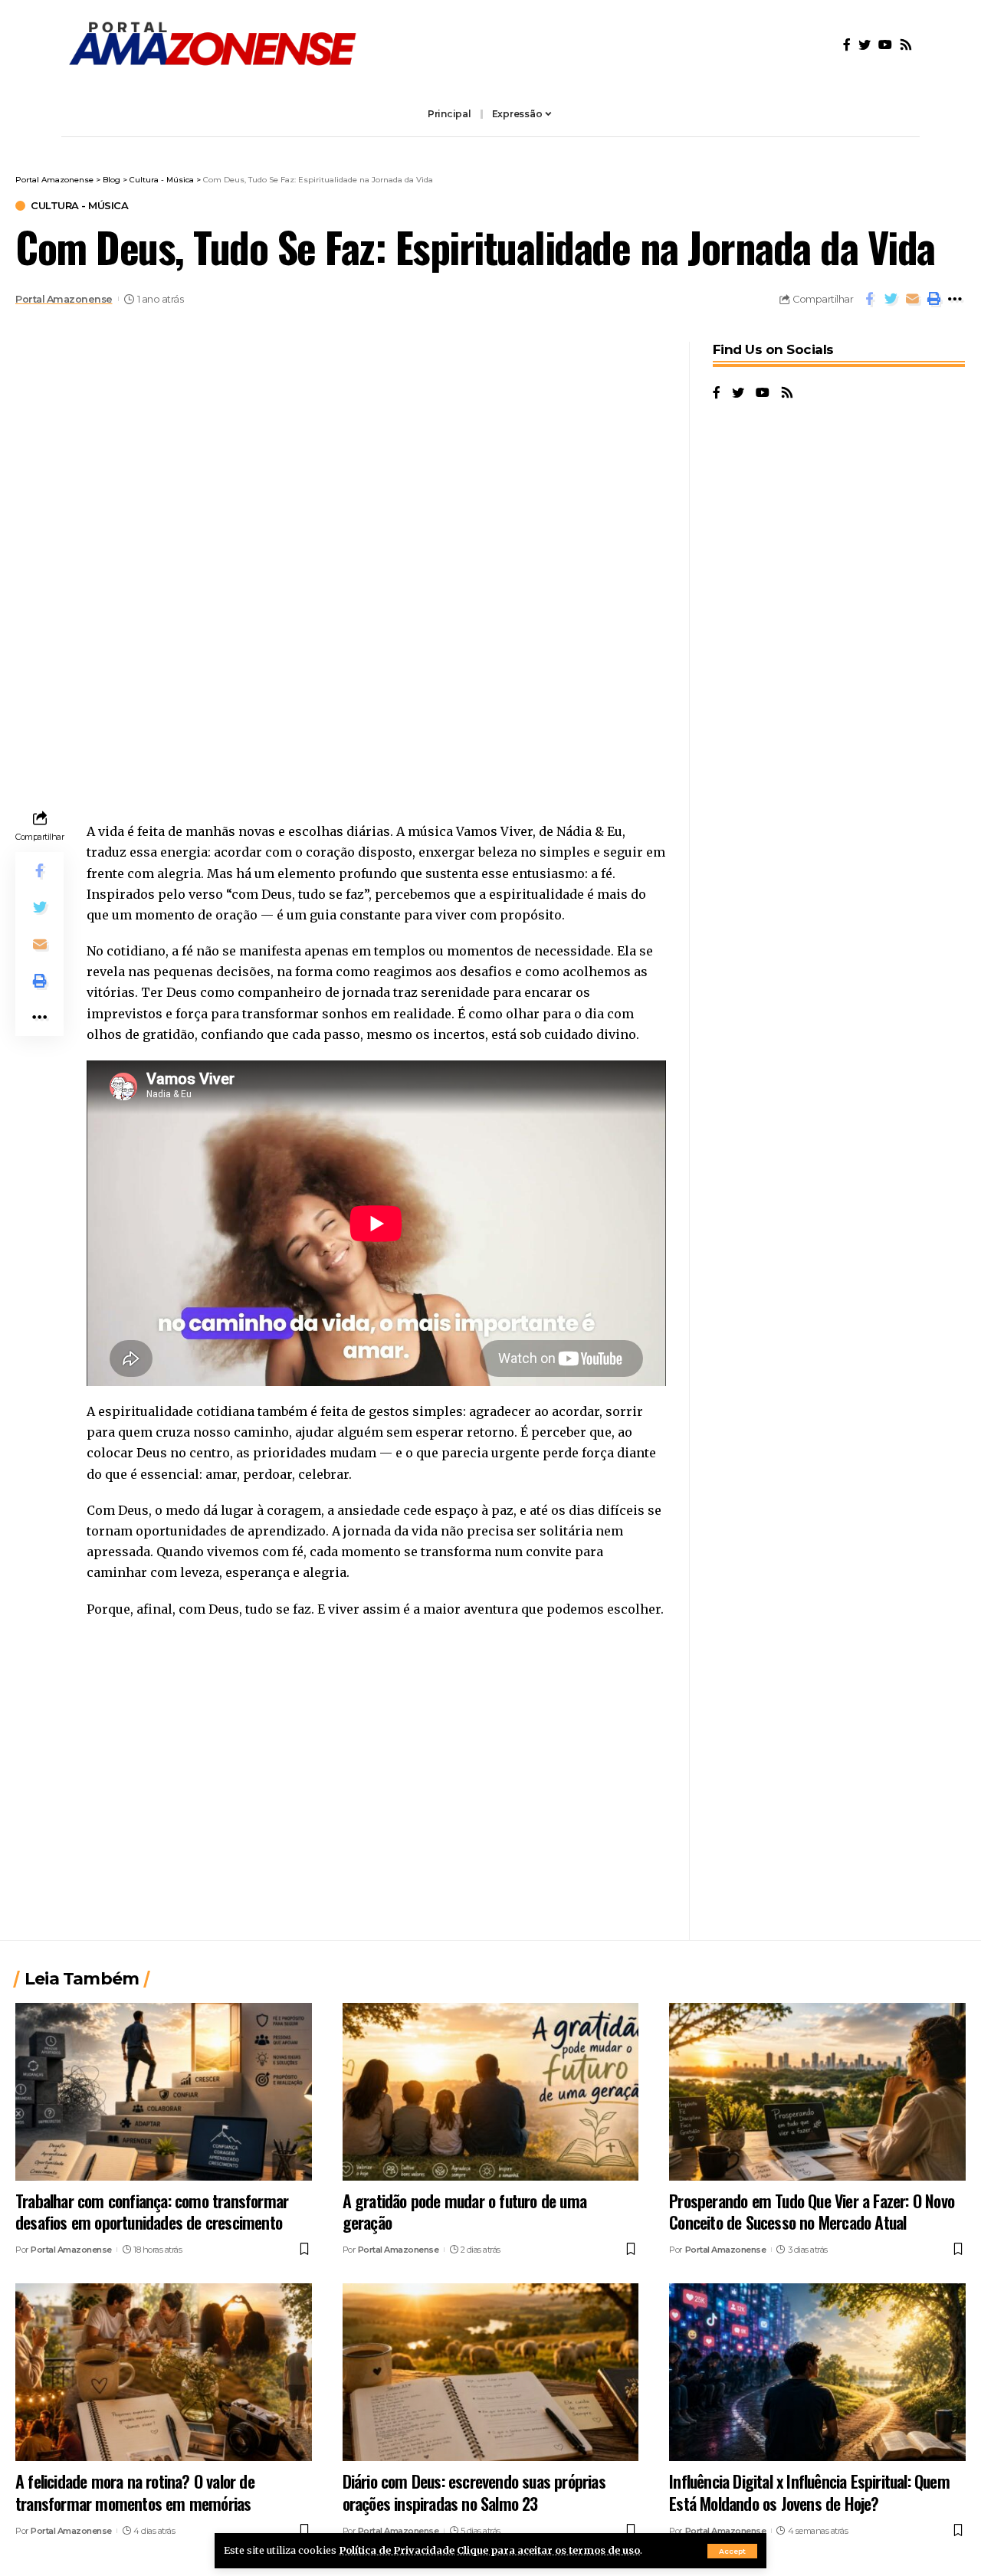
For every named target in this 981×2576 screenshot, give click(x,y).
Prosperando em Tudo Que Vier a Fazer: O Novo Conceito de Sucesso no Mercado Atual (812, 2212)
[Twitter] (865, 45)
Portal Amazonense (64, 299)
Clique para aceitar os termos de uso (548, 2550)
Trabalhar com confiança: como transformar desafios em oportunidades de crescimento (152, 2212)
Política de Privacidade (397, 2550)
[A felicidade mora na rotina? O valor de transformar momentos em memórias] (164, 2372)
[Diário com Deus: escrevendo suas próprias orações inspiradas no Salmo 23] (491, 2372)
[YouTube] (885, 45)
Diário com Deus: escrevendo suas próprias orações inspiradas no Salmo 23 (474, 2492)
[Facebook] (847, 45)
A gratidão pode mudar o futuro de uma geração (464, 2212)
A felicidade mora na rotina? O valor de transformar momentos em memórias (135, 2492)
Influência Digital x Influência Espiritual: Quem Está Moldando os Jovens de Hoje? (809, 2492)
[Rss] (906, 45)
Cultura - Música (79, 206)
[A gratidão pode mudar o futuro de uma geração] (491, 2092)
